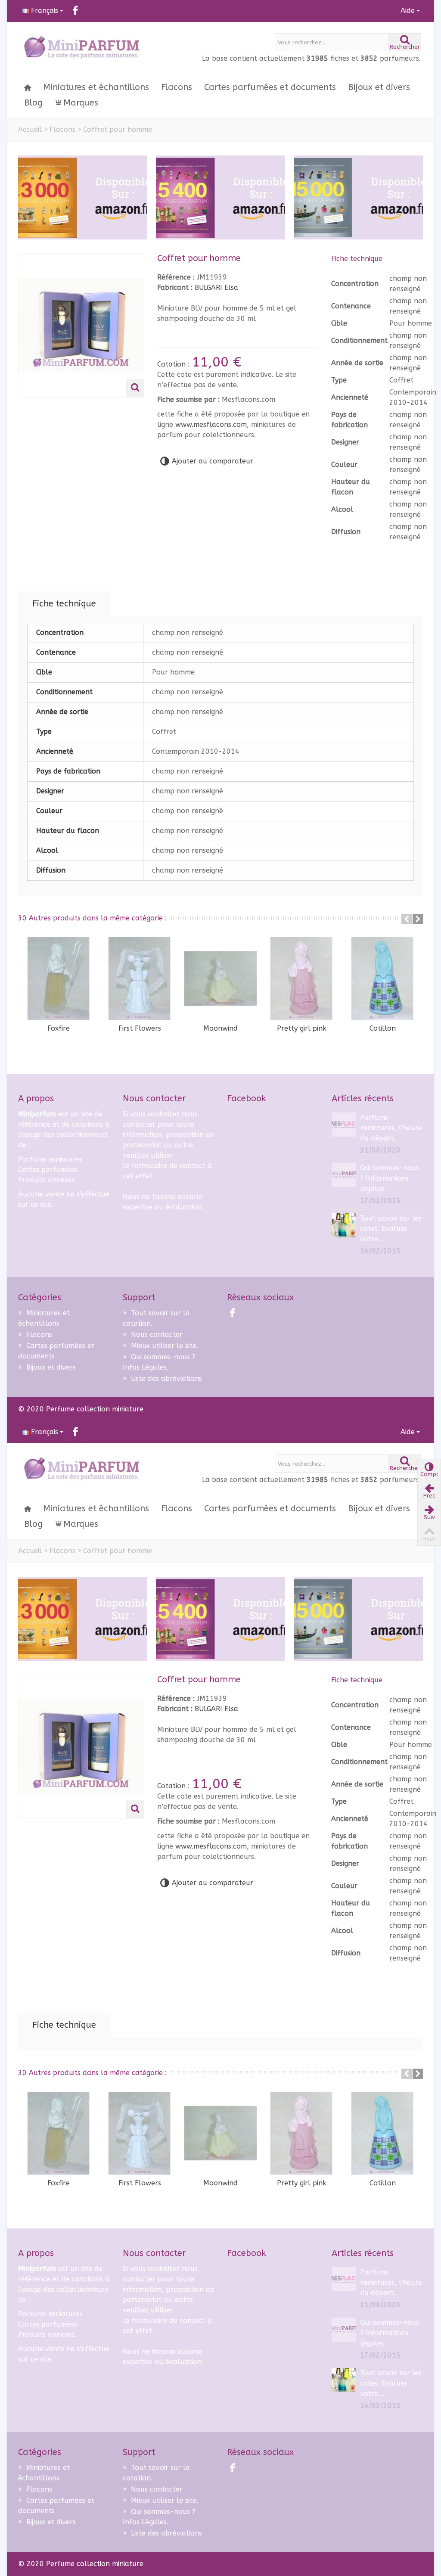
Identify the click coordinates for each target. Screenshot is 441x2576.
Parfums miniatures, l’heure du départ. (391, 1128)
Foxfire (59, 1028)
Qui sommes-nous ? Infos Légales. (159, 1362)
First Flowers (140, 1028)
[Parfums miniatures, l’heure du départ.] (344, 1124)
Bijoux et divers (379, 87)
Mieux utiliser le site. (160, 1346)
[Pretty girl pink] (301, 979)
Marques (81, 103)
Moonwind (220, 1028)
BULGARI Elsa (216, 287)
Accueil (30, 129)
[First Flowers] (140, 979)
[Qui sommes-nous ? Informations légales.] (344, 1174)
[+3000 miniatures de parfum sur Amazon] (83, 197)
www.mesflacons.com (211, 424)
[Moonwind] (220, 979)
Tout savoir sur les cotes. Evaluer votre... (391, 1229)
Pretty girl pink (302, 1028)
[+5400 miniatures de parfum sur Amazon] (220, 197)
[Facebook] (75, 11)
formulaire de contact (168, 1166)
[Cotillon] (382, 979)
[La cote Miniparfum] (81, 48)
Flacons (177, 87)
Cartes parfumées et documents (270, 87)
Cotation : (174, 364)
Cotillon (383, 1028)
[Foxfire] (59, 979)
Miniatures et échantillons (96, 87)
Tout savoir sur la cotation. (156, 1318)
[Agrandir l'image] (135, 388)
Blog (33, 103)
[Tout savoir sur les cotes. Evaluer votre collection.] (344, 1225)
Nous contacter (153, 1335)
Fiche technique (64, 604)
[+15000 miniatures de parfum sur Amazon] (358, 197)
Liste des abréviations (162, 1378)
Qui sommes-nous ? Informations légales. (390, 1178)
